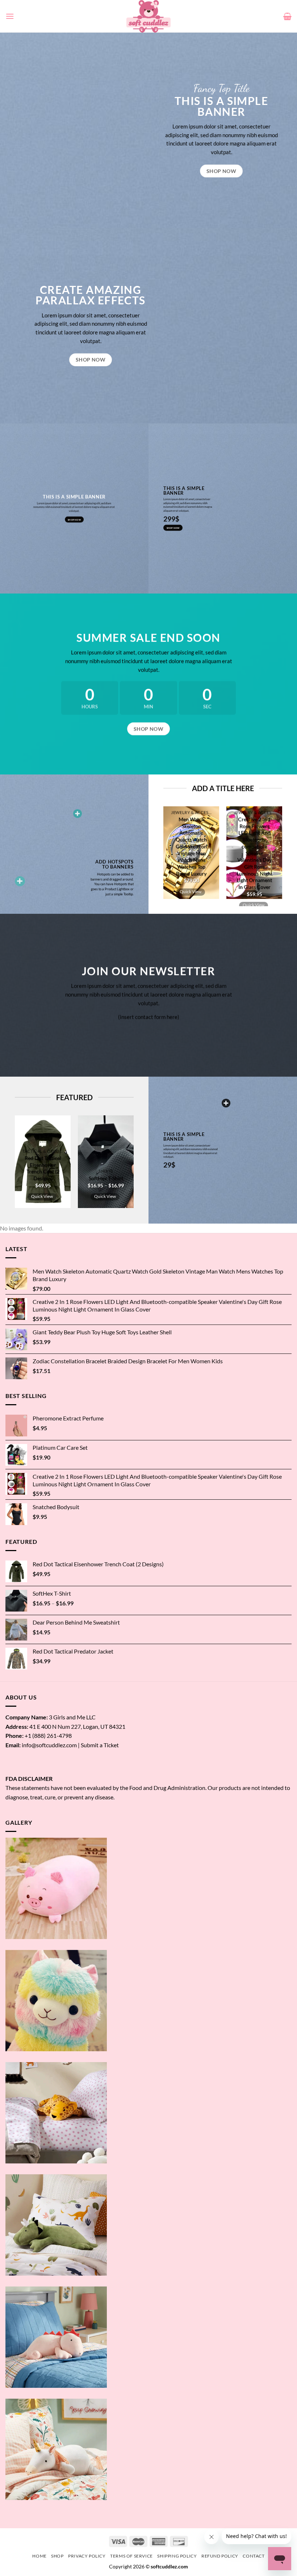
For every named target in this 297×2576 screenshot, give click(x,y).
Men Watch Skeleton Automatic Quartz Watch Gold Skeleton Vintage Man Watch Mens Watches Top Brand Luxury (191, 846)
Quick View (191, 891)
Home (39, 2556)
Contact (254, 2556)
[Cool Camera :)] (20, 881)
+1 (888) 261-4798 (48, 1735)
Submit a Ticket (100, 1745)
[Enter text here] (226, 1103)
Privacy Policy (87, 2556)
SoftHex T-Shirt (106, 1178)
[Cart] (287, 16)
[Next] (274, 856)
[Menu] (10, 16)
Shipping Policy (177, 2556)
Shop (57, 2556)
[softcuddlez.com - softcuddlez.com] (149, 16)
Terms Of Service (131, 2556)
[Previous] (171, 856)
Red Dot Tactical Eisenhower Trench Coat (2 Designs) (43, 1168)
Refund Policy (220, 2556)
